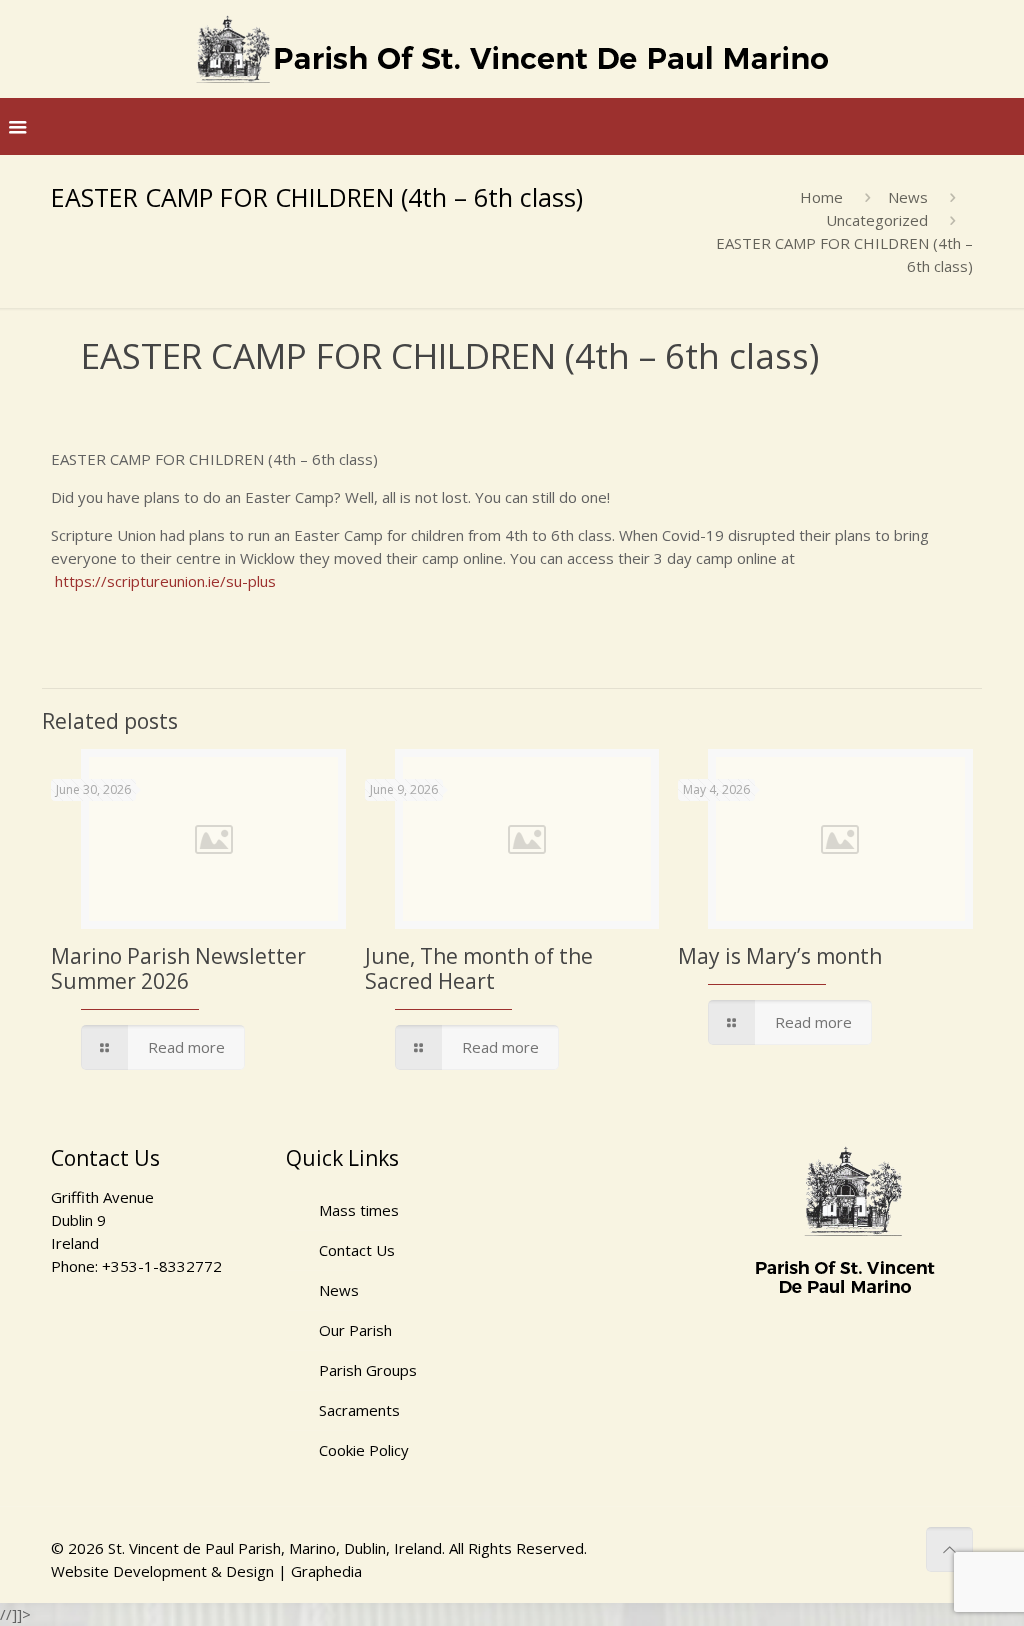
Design (250, 1571)
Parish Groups (368, 1370)
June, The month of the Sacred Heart (479, 968)
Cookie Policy (364, 1450)
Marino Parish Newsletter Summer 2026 (178, 968)
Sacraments (359, 1410)
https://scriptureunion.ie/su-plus (165, 581)
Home (821, 197)
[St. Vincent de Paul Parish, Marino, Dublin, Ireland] (512, 49)
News (908, 197)
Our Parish (355, 1330)
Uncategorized (877, 220)
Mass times (359, 1210)
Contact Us (357, 1250)
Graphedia (326, 1571)
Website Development (129, 1571)
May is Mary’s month (780, 956)
